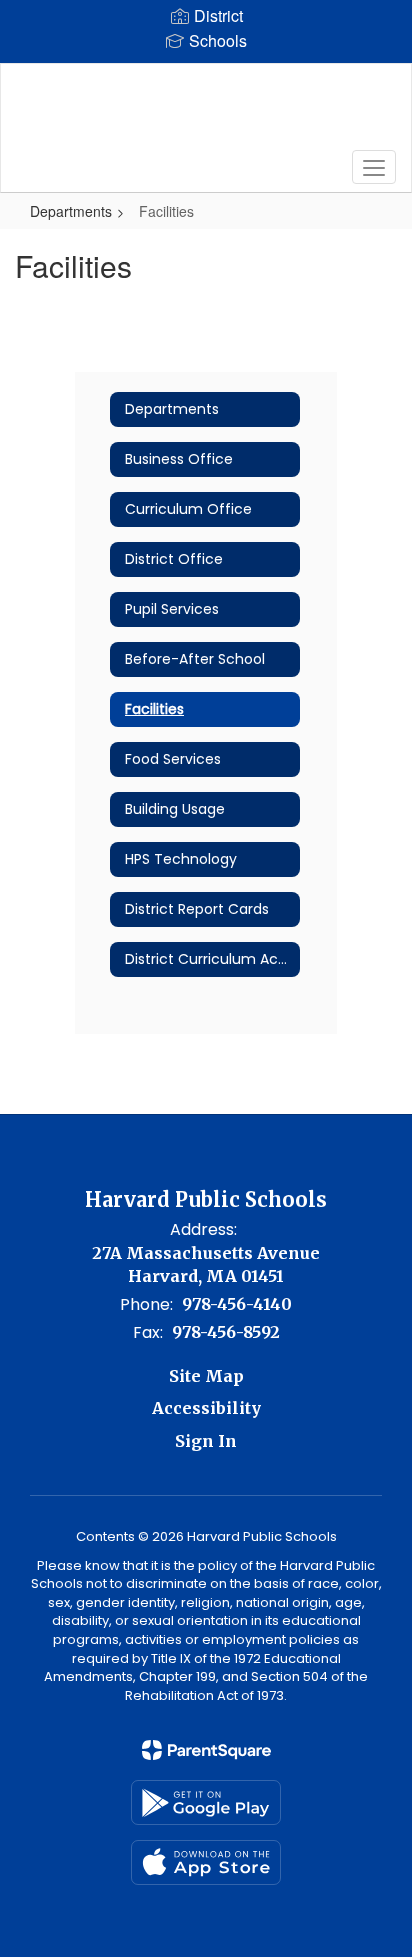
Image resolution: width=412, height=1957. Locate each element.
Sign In (206, 1441)
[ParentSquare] (206, 1750)
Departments (71, 211)
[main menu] (374, 167)
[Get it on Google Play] (206, 1802)
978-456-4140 (237, 1304)
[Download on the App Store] (206, 1862)
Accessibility (206, 1408)
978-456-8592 (226, 1332)
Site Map (206, 1376)
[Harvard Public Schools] (206, 113)
